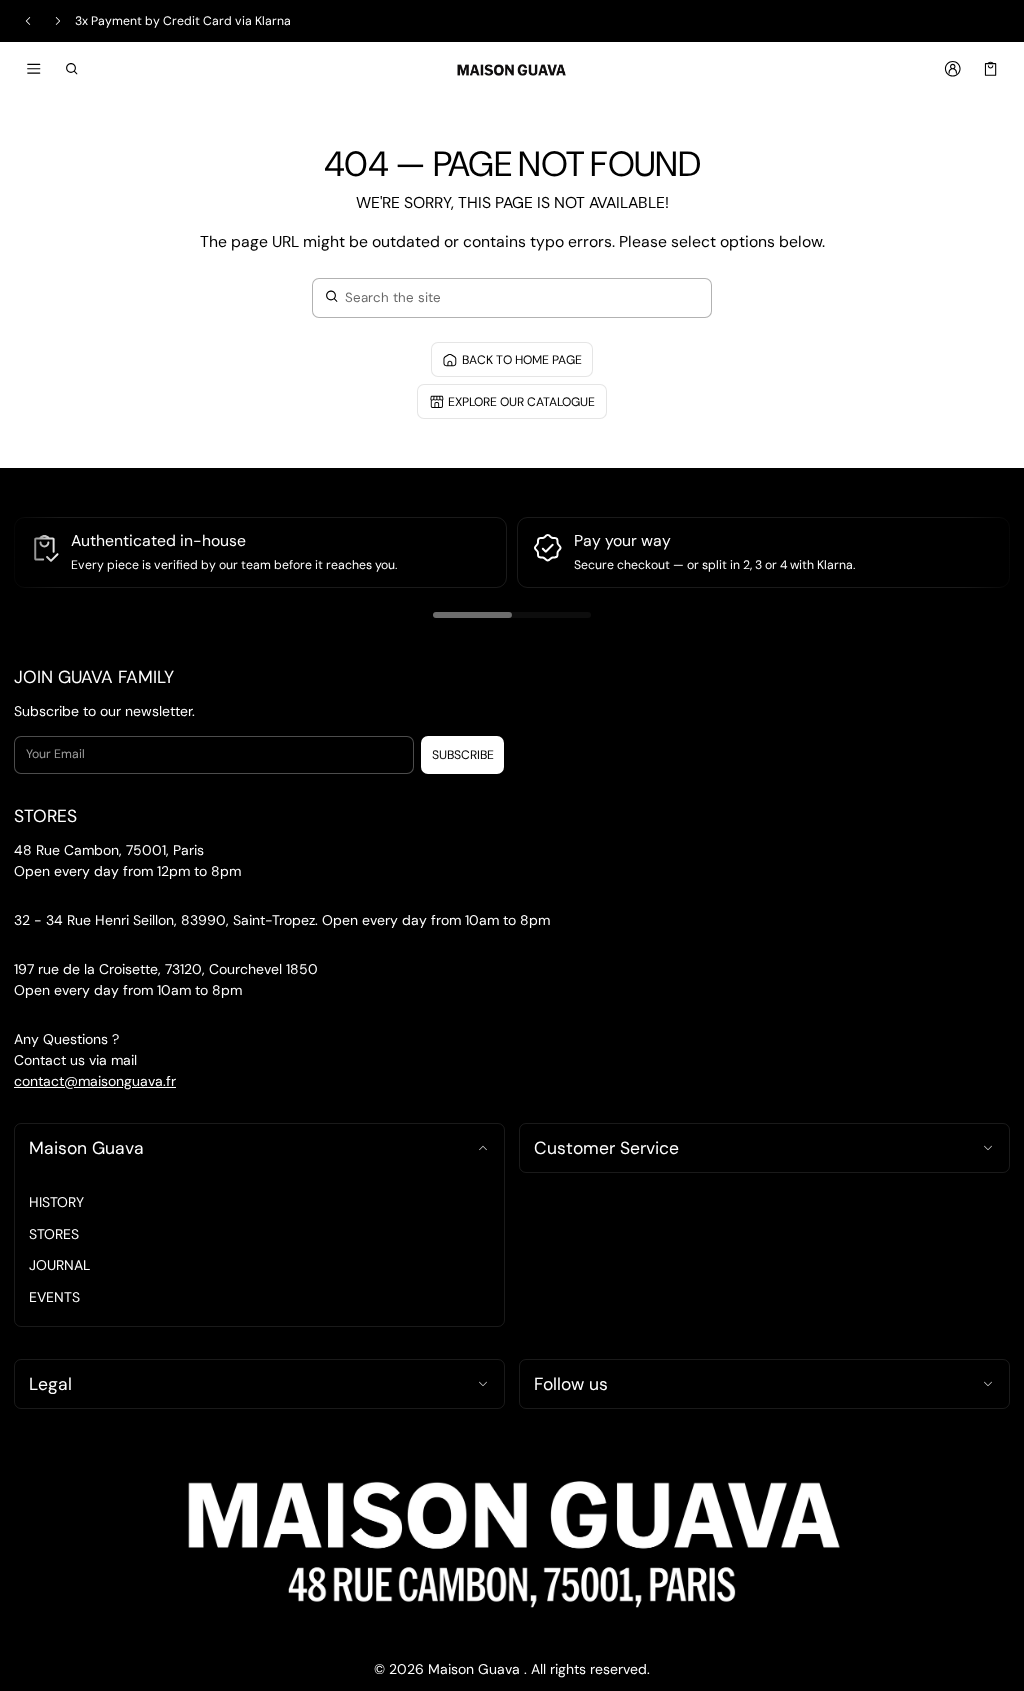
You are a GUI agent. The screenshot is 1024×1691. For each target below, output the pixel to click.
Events (54, 1297)
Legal (50, 1384)
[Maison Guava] (512, 68)
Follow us (571, 1384)
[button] (72, 69)
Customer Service (606, 1148)
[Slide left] (28, 21)
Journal (59, 1265)
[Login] (952, 69)
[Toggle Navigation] (33, 69)
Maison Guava (86, 1148)
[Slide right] (58, 21)
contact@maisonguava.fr (95, 1081)
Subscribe (463, 755)
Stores (54, 1234)
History (56, 1202)
